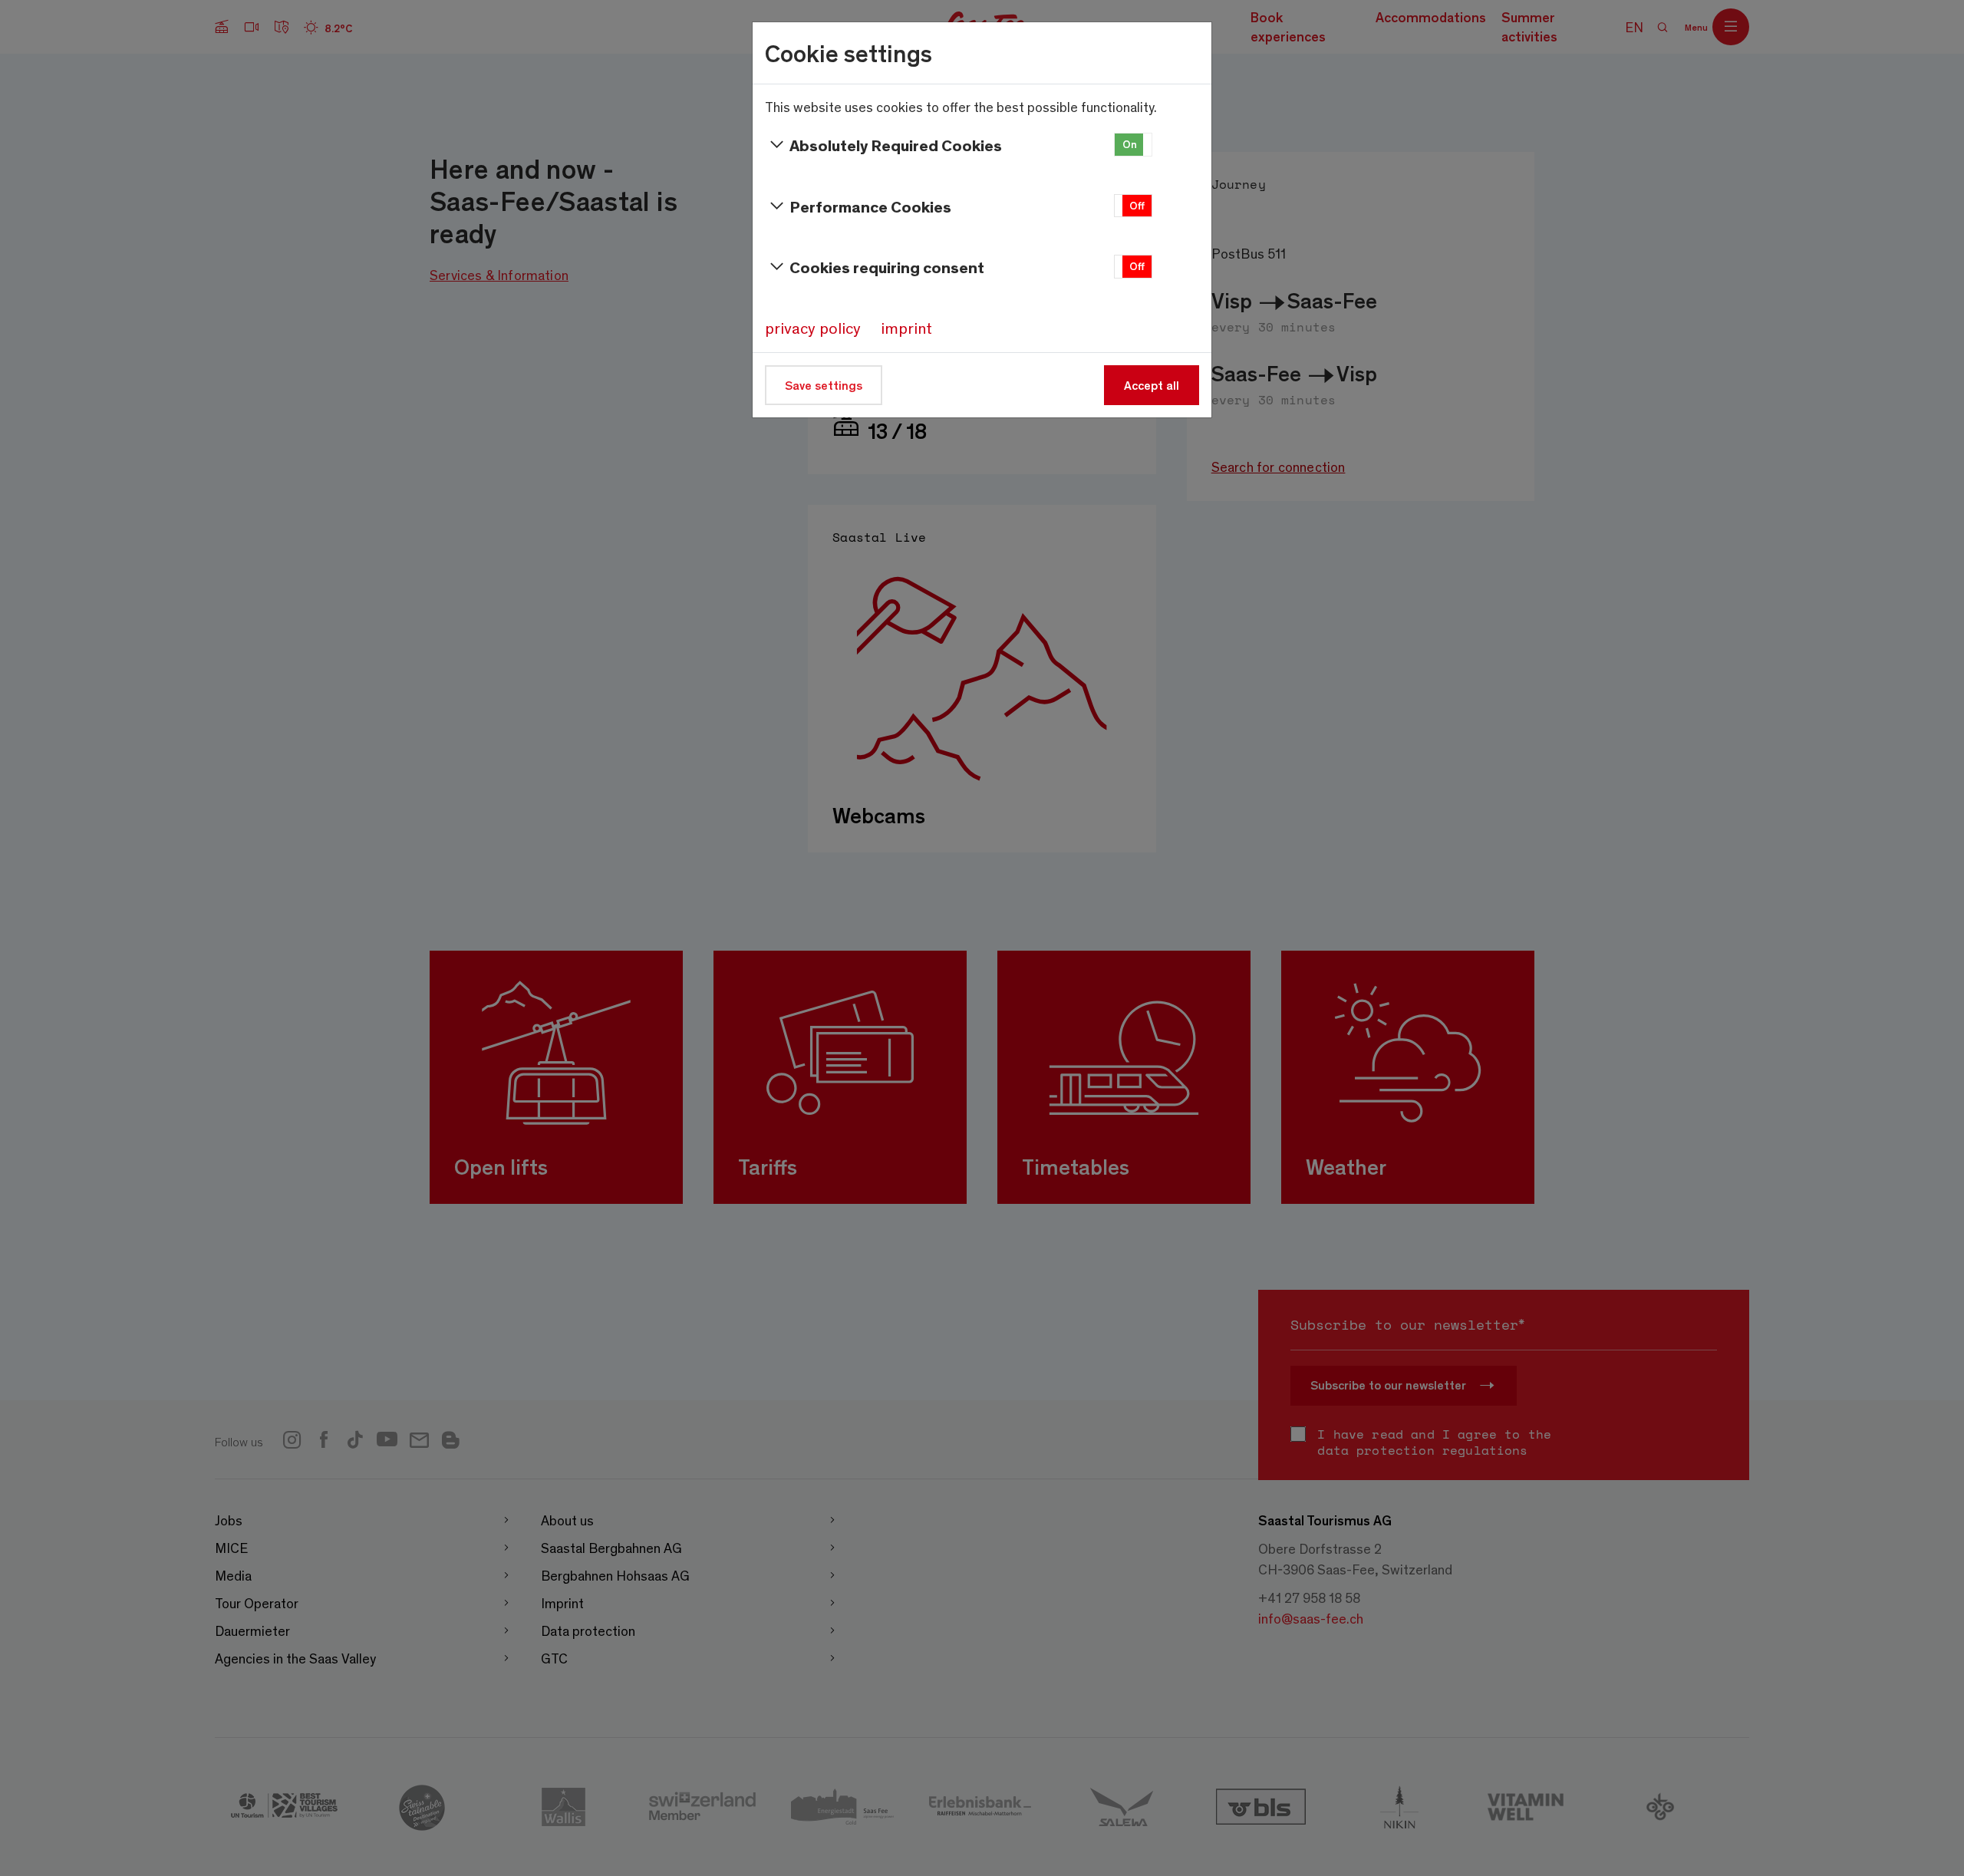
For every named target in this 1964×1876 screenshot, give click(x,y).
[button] (1133, 145)
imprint (906, 328)
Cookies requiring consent (887, 267)
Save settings (824, 385)
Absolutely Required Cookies (896, 145)
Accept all (1152, 385)
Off (1137, 205)
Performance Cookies (870, 206)
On (1130, 144)
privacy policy (813, 328)
